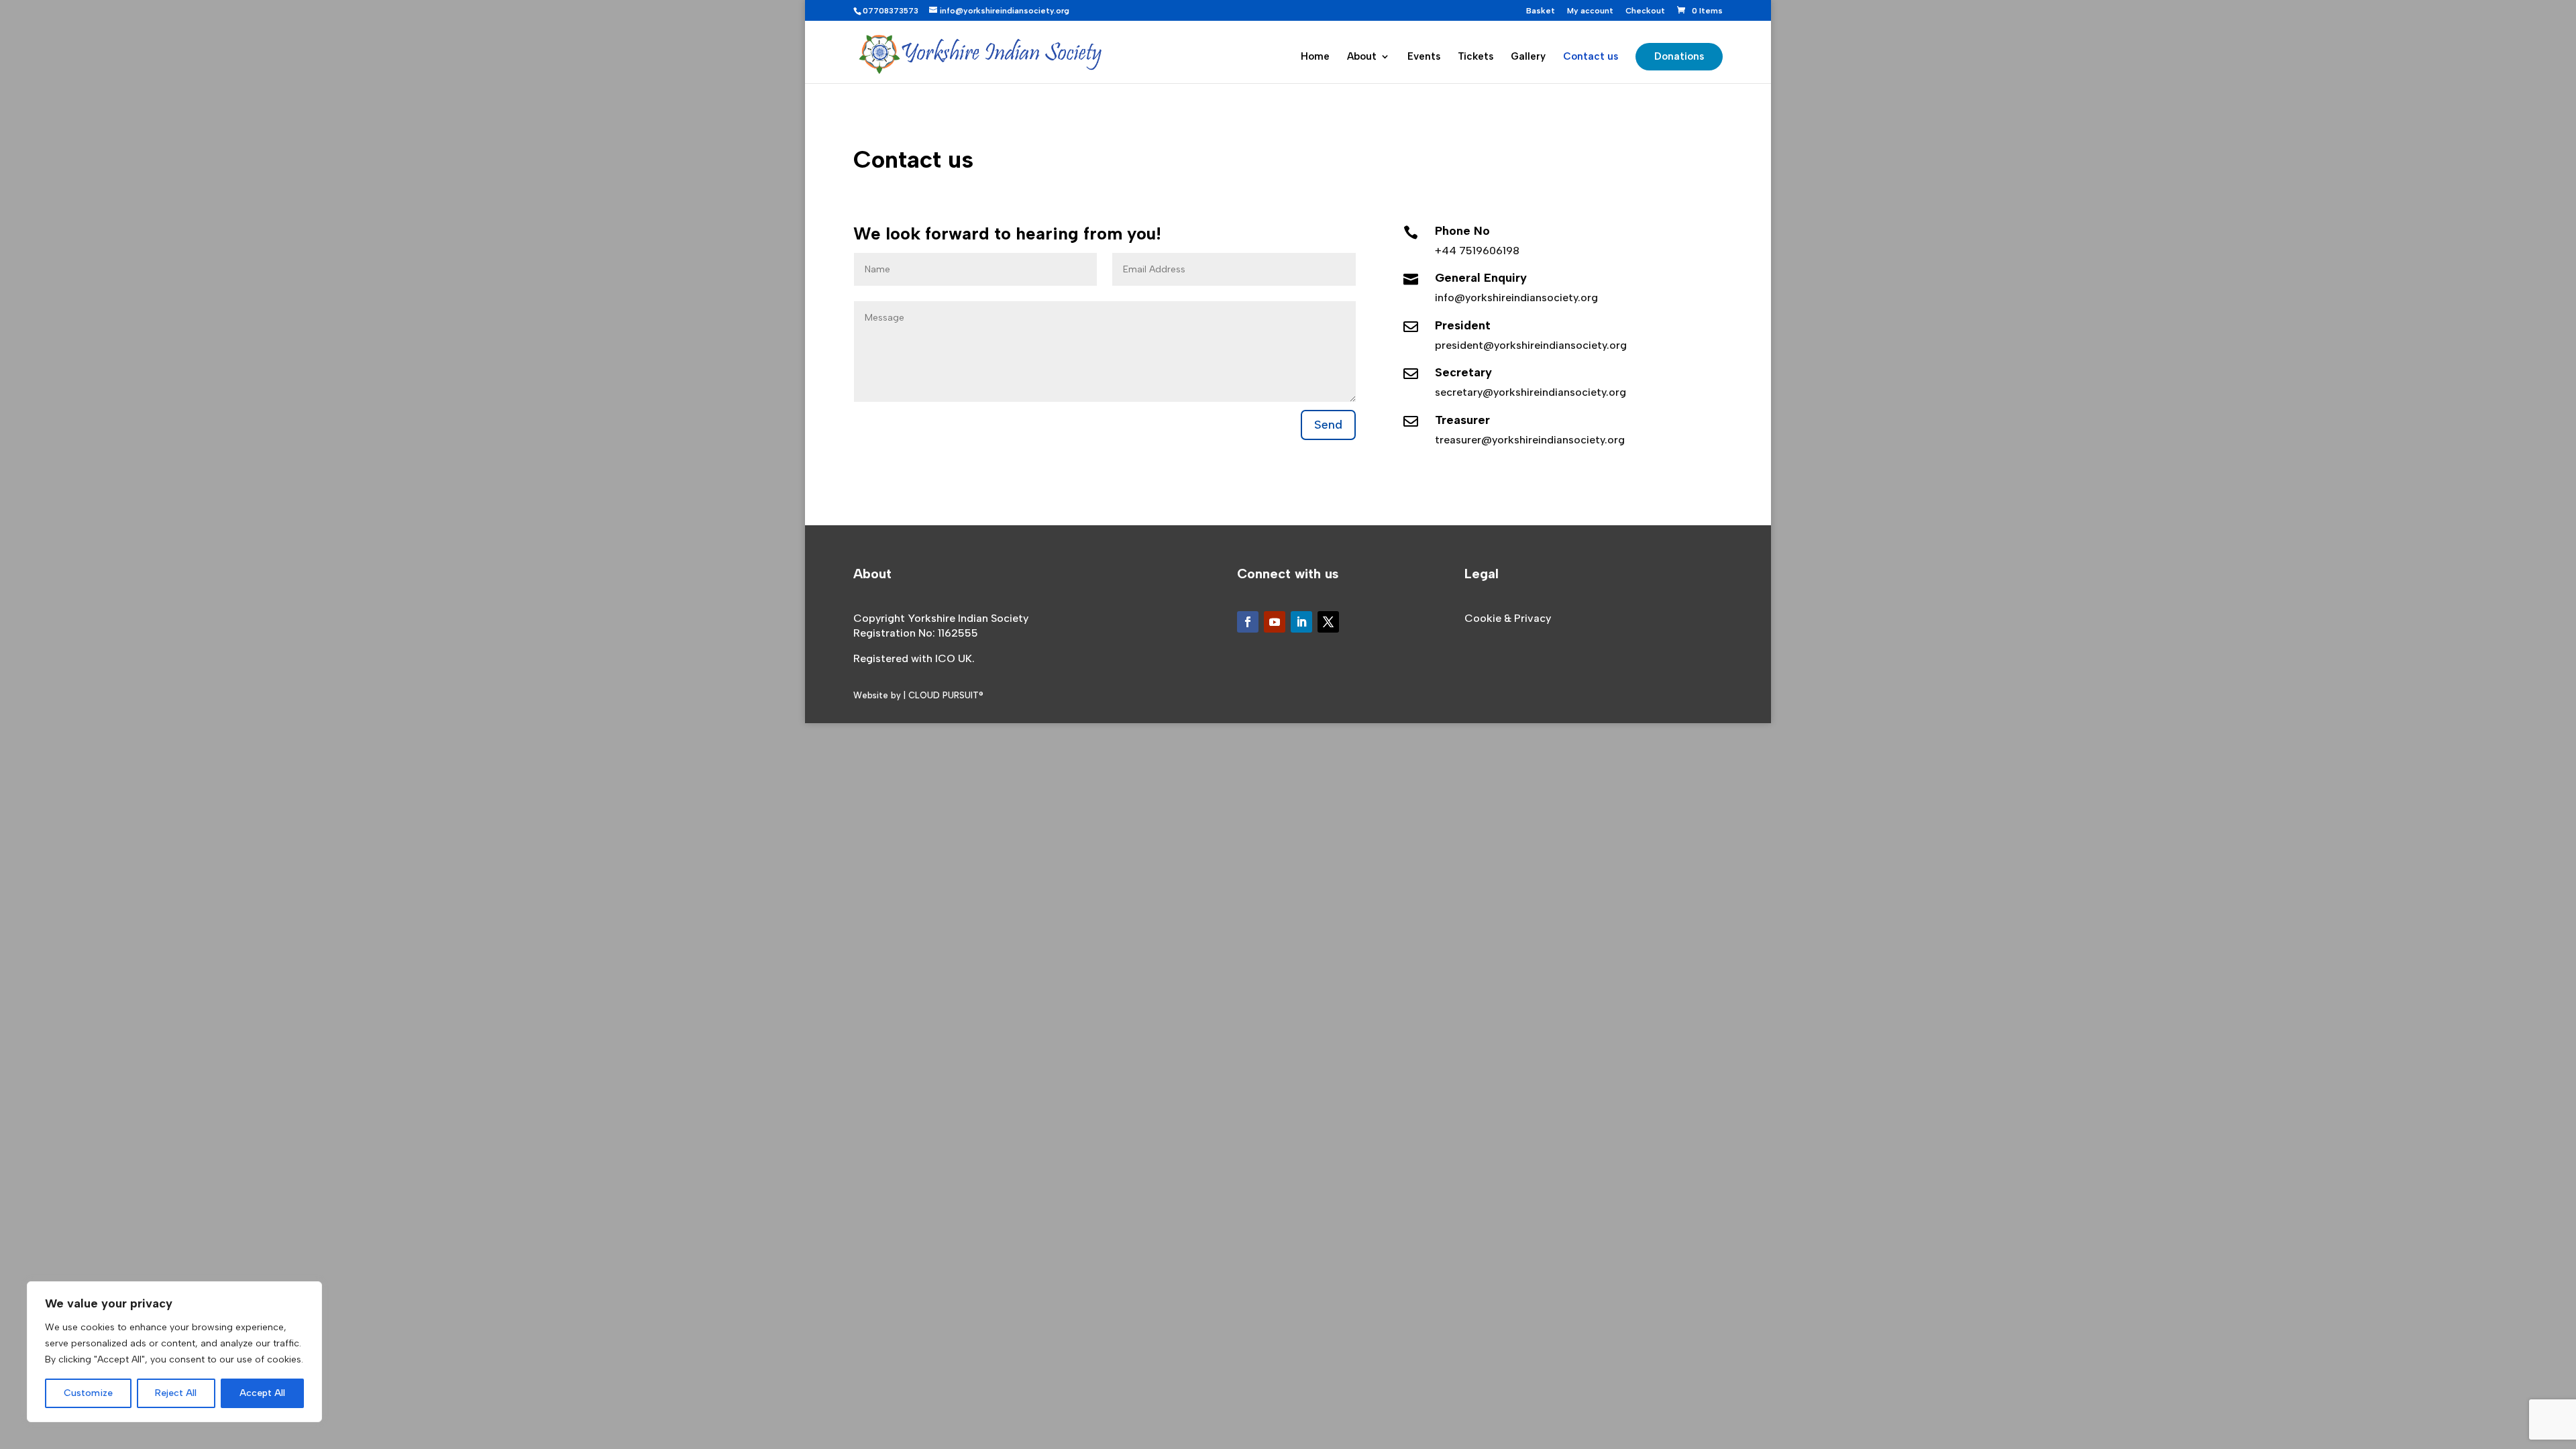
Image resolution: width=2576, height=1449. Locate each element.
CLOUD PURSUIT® (946, 695)
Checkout (1645, 11)
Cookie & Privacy (1508, 618)
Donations (1679, 56)
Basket (1541, 11)
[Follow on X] (1328, 622)
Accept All (262, 1393)
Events (1424, 57)
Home (1315, 57)
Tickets (1475, 57)
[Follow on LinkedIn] (1301, 622)
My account (1590, 11)
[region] (174, 1352)
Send (1328, 425)
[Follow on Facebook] (1248, 622)
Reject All (176, 1393)
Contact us (1591, 57)
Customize (88, 1393)
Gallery (1528, 57)
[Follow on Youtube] (1275, 622)
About (1362, 57)
